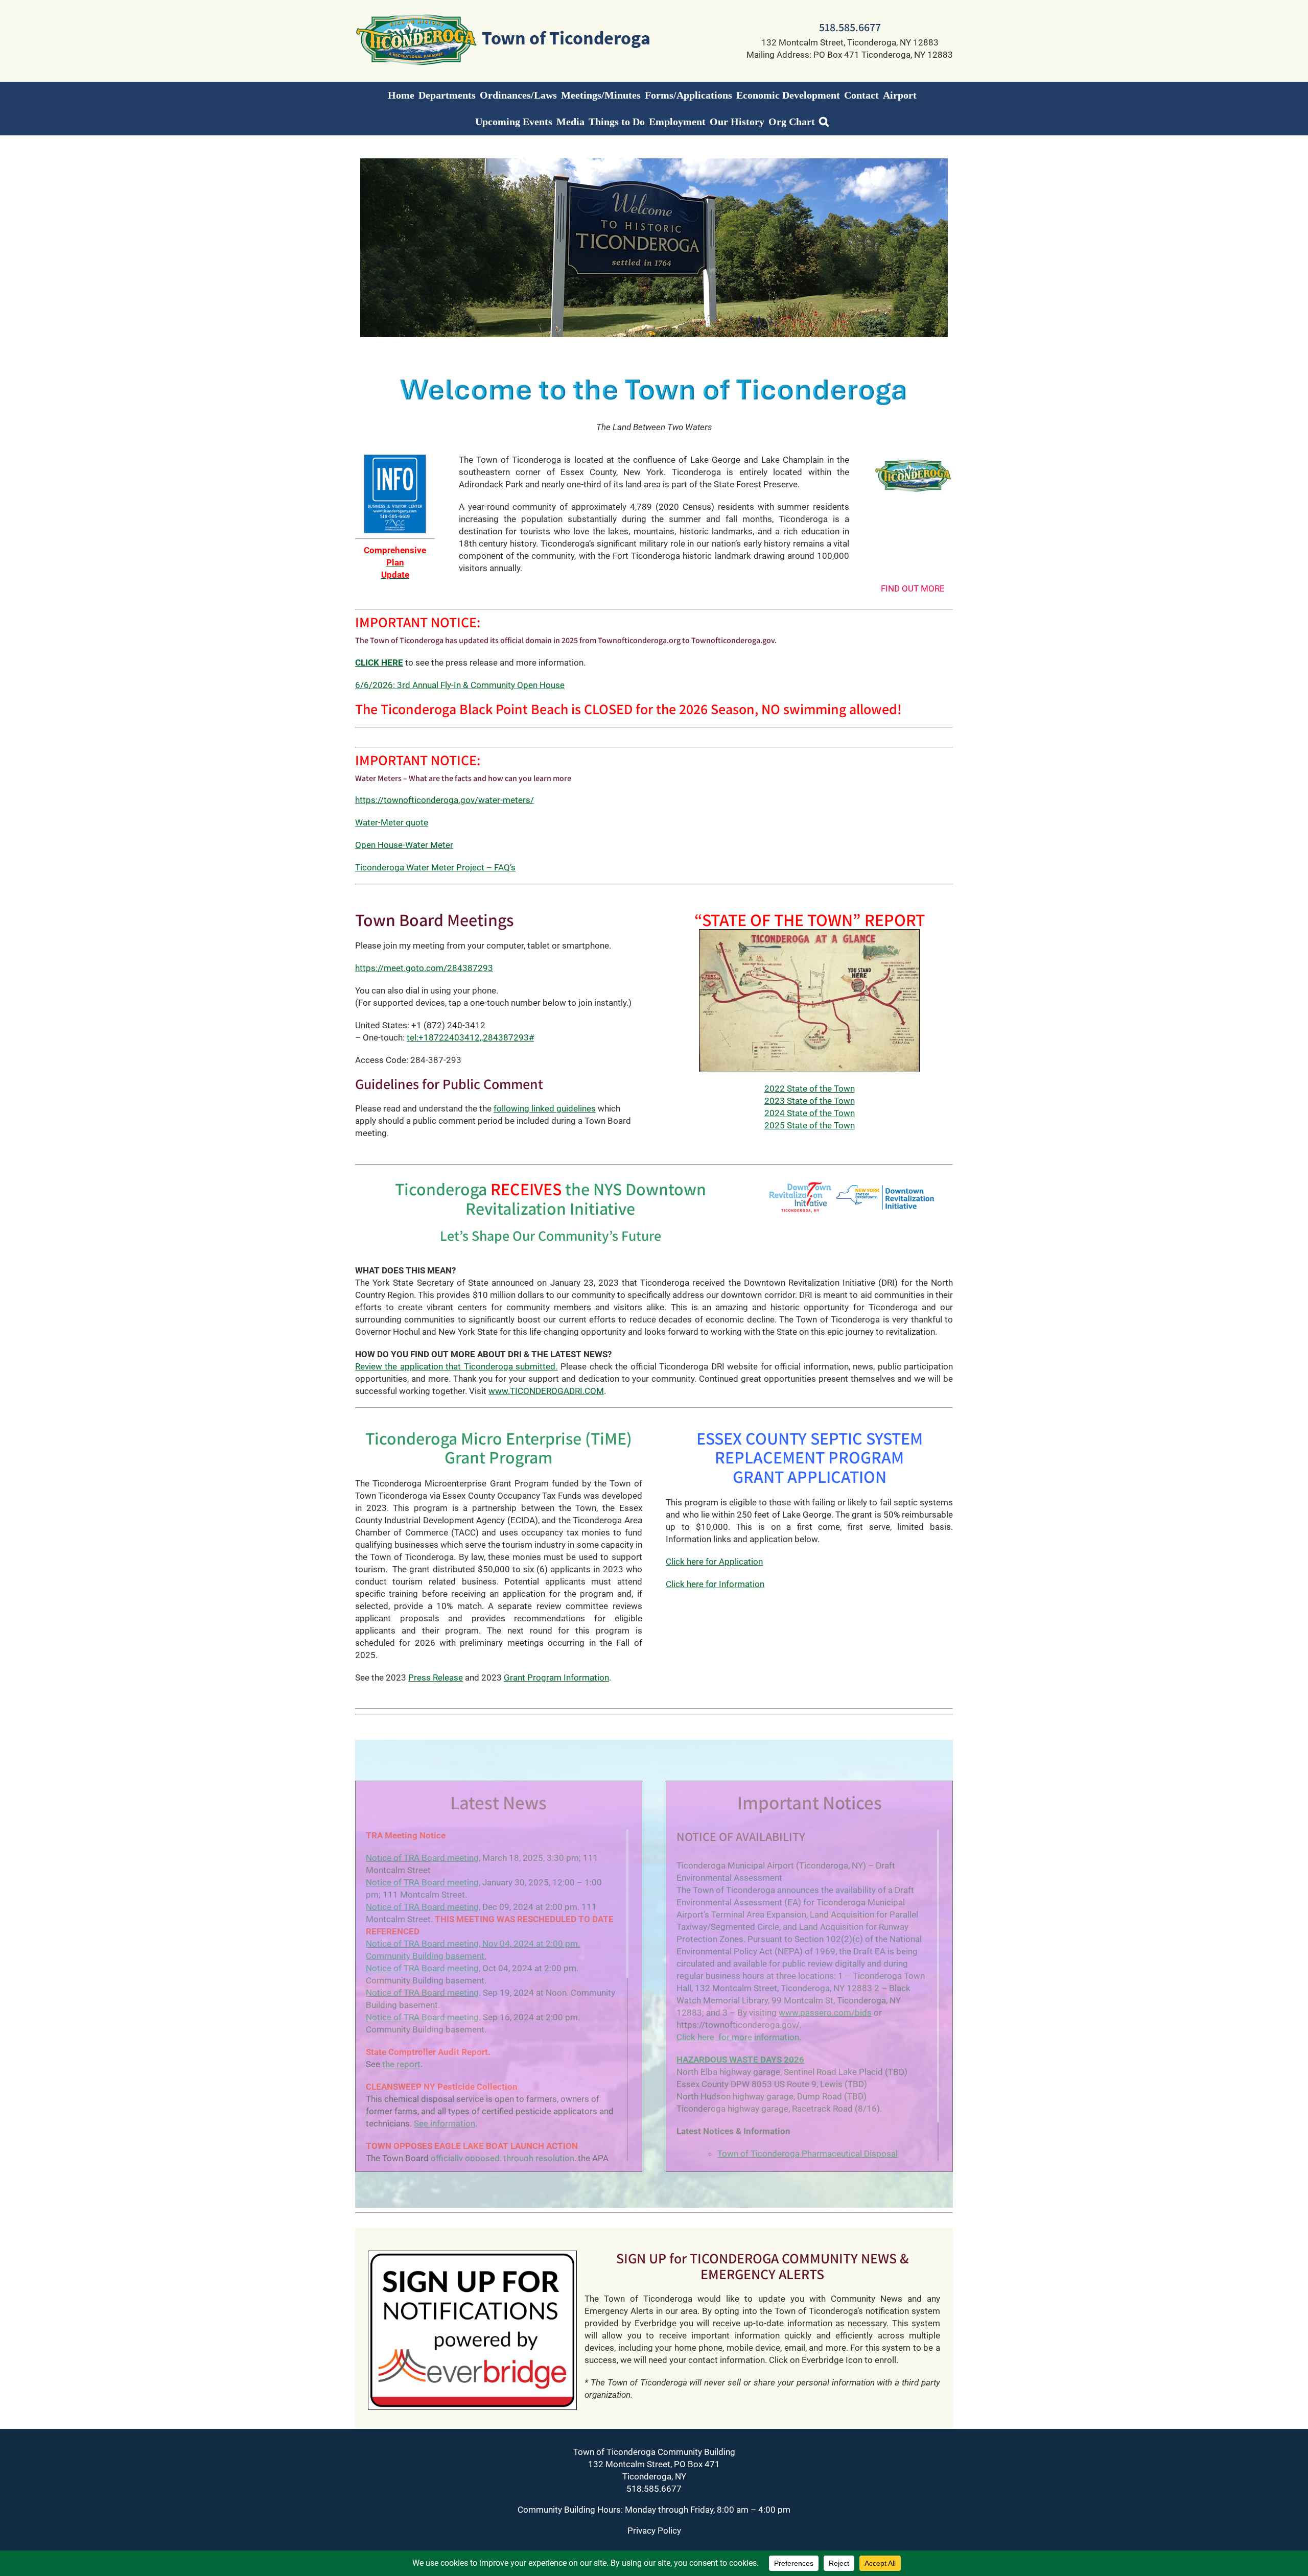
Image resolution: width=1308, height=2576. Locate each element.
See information (445, 2123)
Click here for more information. (739, 2037)
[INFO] (395, 458)
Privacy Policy (654, 2531)
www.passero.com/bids (825, 2013)
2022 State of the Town (810, 1089)
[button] (824, 122)
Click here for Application (714, 1562)
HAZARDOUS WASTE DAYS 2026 (740, 2060)
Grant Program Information (556, 1677)
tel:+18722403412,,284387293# (470, 1037)
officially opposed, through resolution (503, 2158)
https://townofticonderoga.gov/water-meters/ (445, 800)
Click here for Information (715, 1584)
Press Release (436, 1677)
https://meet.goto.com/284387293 (424, 968)
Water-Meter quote (392, 822)
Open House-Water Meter (404, 845)
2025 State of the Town (810, 1125)
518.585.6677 (850, 27)
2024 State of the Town (810, 1113)
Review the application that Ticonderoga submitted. (457, 1366)
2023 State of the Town (810, 1101)
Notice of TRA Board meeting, (423, 1882)
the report (401, 2064)
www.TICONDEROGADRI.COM (546, 1391)
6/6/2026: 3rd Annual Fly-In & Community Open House (460, 685)
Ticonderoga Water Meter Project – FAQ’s (435, 867)
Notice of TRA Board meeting (422, 1858)
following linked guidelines (545, 1108)
